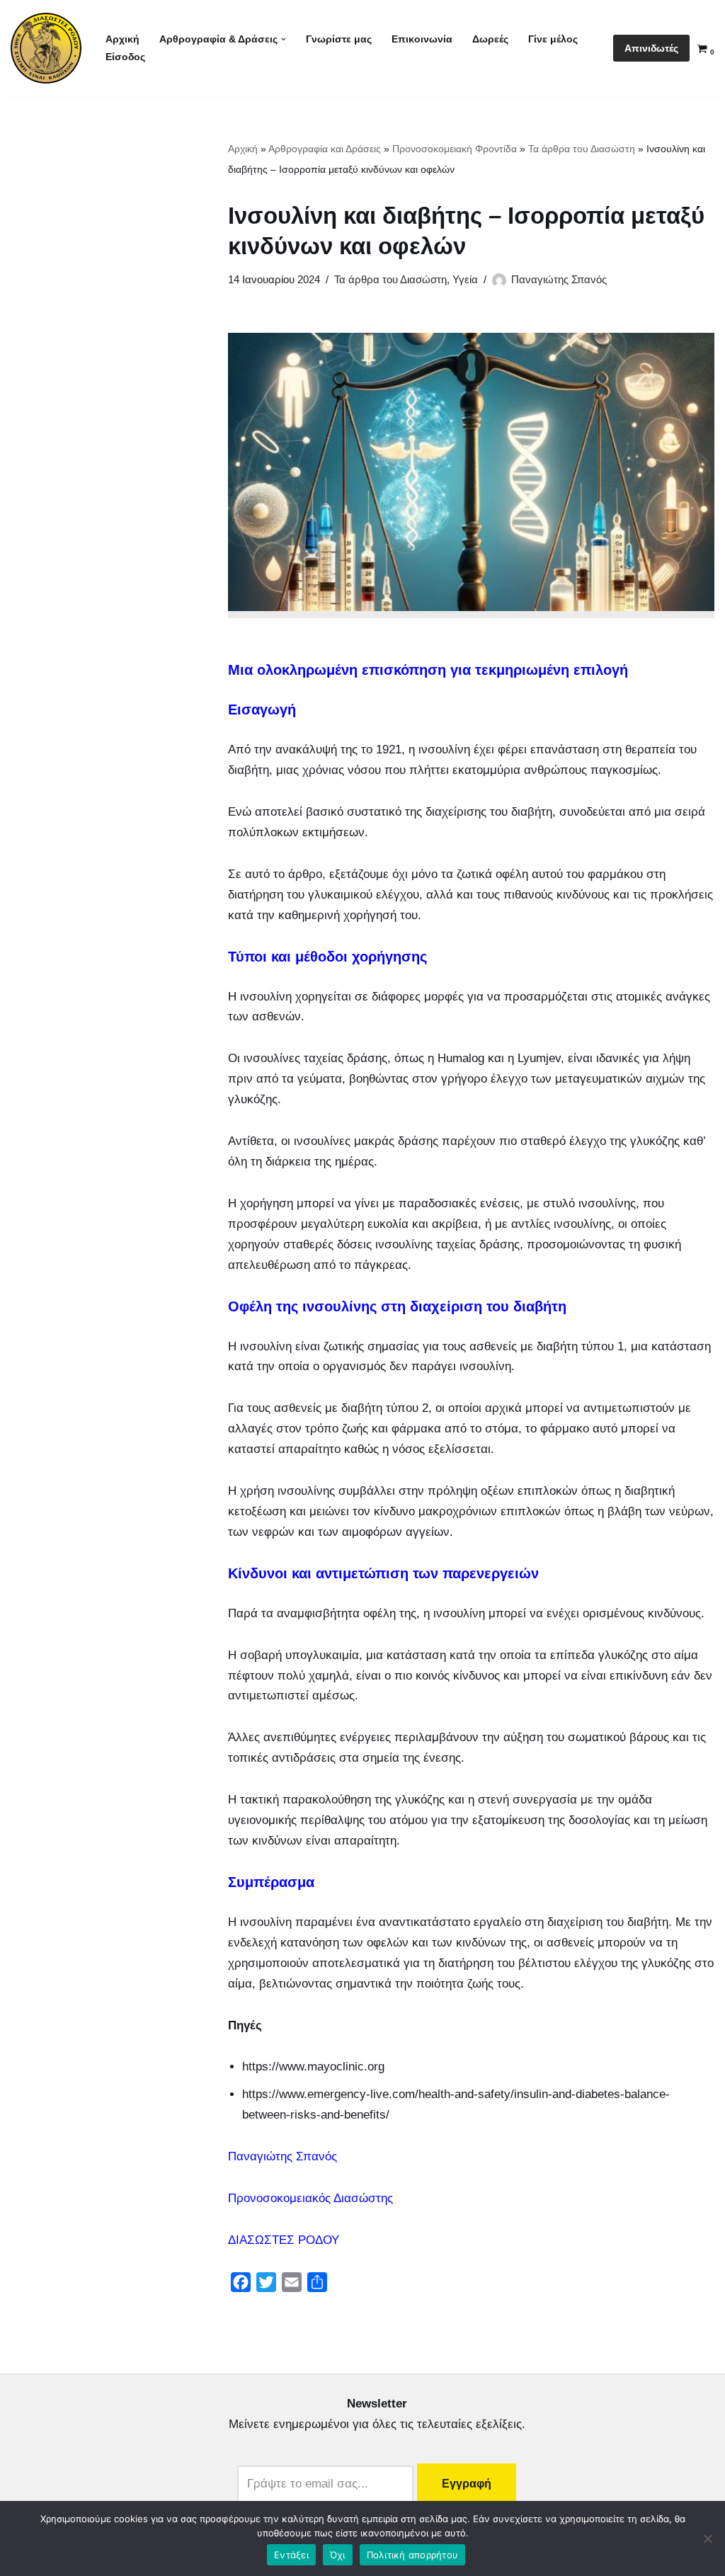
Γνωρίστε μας (339, 39)
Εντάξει (291, 2555)
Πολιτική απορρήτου (413, 2555)
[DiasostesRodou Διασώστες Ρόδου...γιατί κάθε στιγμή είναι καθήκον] (46, 48)
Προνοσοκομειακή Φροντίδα (455, 149)
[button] (284, 39)
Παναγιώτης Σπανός (559, 279)
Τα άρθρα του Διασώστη (582, 149)
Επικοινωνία (422, 39)
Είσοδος (125, 57)
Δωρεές (490, 39)
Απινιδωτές (651, 48)
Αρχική (122, 39)
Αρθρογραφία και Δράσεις (325, 149)
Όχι (338, 2555)
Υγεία (465, 279)
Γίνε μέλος (553, 39)
